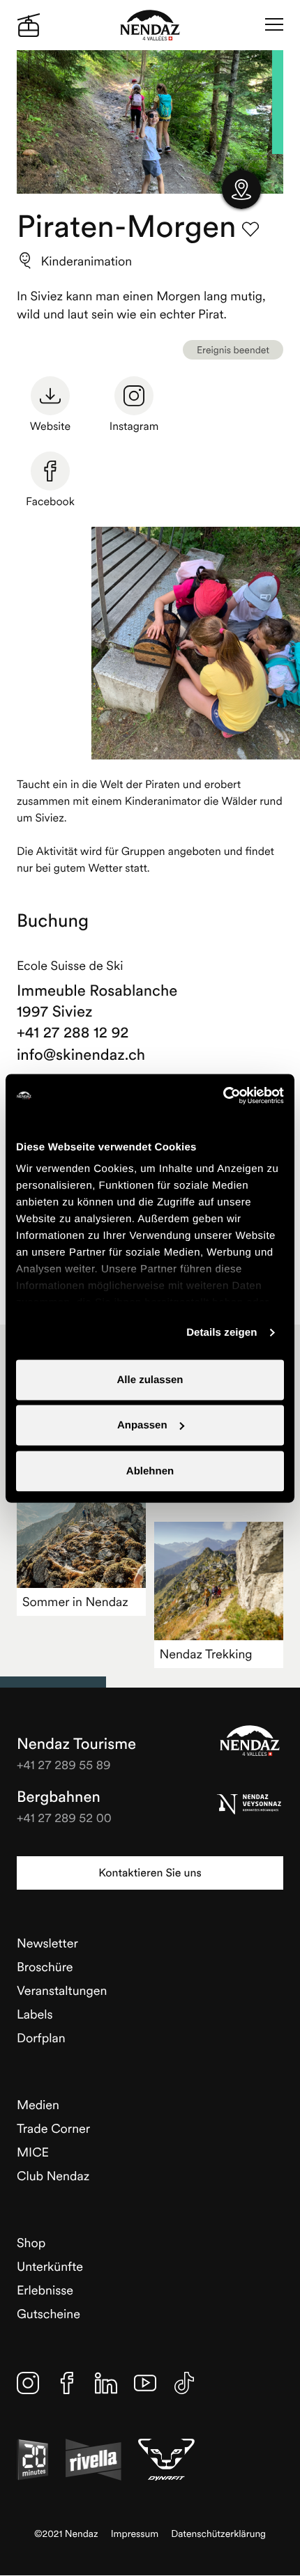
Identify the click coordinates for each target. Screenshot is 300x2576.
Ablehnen (150, 1471)
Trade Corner (53, 2128)
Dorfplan (41, 2038)
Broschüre (45, 1967)
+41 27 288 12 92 (73, 1033)
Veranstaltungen (62, 1990)
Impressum (135, 2534)
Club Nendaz (53, 2176)
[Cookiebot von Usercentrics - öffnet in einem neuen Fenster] (223, 1095)
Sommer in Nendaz (75, 1602)
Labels (35, 2014)
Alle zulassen (150, 1379)
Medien (38, 2105)
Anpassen (142, 1425)
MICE (33, 2152)
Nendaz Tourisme (250, 1741)
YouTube (145, 2383)
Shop (31, 2243)
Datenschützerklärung (218, 2534)
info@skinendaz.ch (81, 1055)
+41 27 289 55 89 (64, 1765)
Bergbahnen (59, 1797)
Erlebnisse (45, 2290)
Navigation (274, 25)
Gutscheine (48, 2314)
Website (50, 426)
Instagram (134, 426)
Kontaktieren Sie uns (150, 1873)
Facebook (50, 502)
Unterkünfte (50, 2266)
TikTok (184, 2383)
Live (29, 25)
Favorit (250, 229)
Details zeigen (222, 1333)
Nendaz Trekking (206, 1654)
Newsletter (47, 1943)
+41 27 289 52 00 (64, 1818)
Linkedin (106, 2383)
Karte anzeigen (241, 190)
